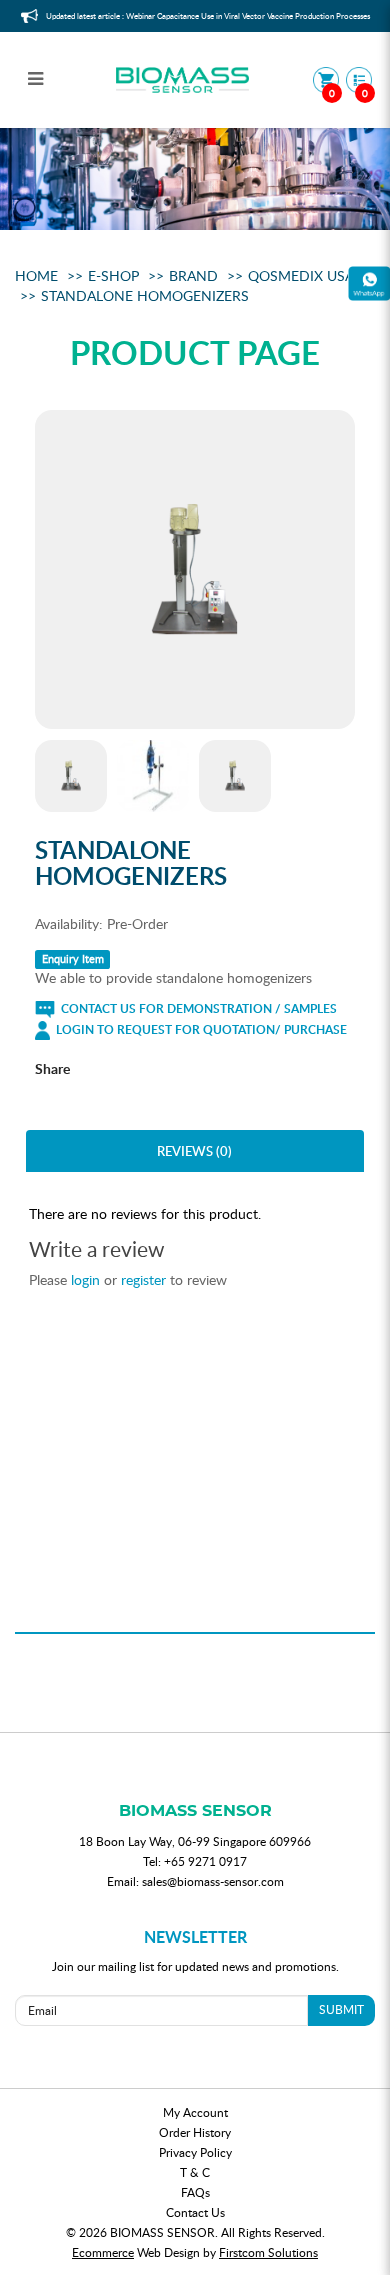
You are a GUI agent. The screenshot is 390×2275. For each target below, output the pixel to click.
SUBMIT (341, 2009)
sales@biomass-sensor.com (213, 1881)
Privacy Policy (195, 2152)
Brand (193, 275)
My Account (195, 2112)
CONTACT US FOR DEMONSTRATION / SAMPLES (197, 1008)
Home (36, 275)
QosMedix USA (301, 275)
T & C (195, 2172)
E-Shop (113, 275)
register (143, 1279)
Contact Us (195, 2212)
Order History (195, 2132)
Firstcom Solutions (268, 2252)
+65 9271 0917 (205, 1861)
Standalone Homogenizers (145, 295)
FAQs (195, 2192)
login (85, 1279)
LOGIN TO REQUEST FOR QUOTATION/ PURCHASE (200, 1029)
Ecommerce (103, 2252)
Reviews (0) (194, 1151)
